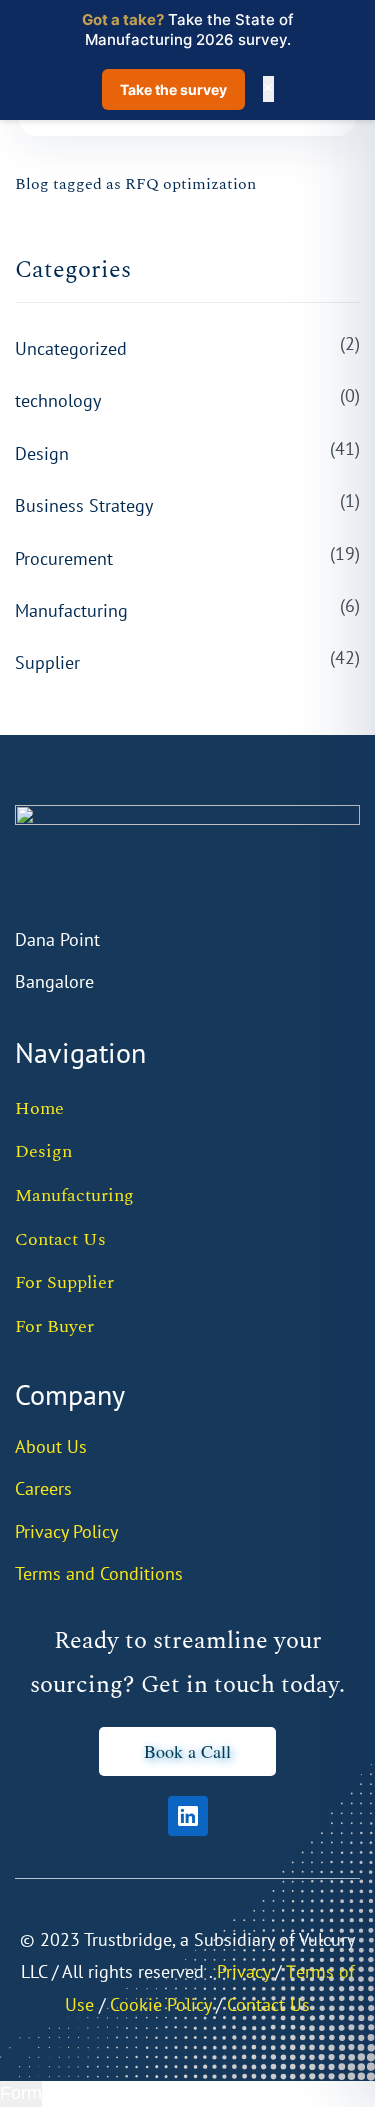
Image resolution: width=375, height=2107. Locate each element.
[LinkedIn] (188, 1816)
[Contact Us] (213, 2004)
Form (21, 2093)
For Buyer (54, 1326)
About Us (51, 1446)
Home (39, 1108)
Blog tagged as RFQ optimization (135, 184)
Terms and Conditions (99, 1573)
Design (42, 453)
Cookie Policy (160, 2004)
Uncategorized (71, 348)
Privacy (243, 1971)
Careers (43, 1488)
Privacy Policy (66, 1531)
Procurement (64, 558)
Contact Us (60, 1239)
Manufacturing (71, 610)
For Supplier (64, 1282)
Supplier (47, 662)
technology (58, 400)
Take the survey (173, 89)
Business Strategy (84, 505)
